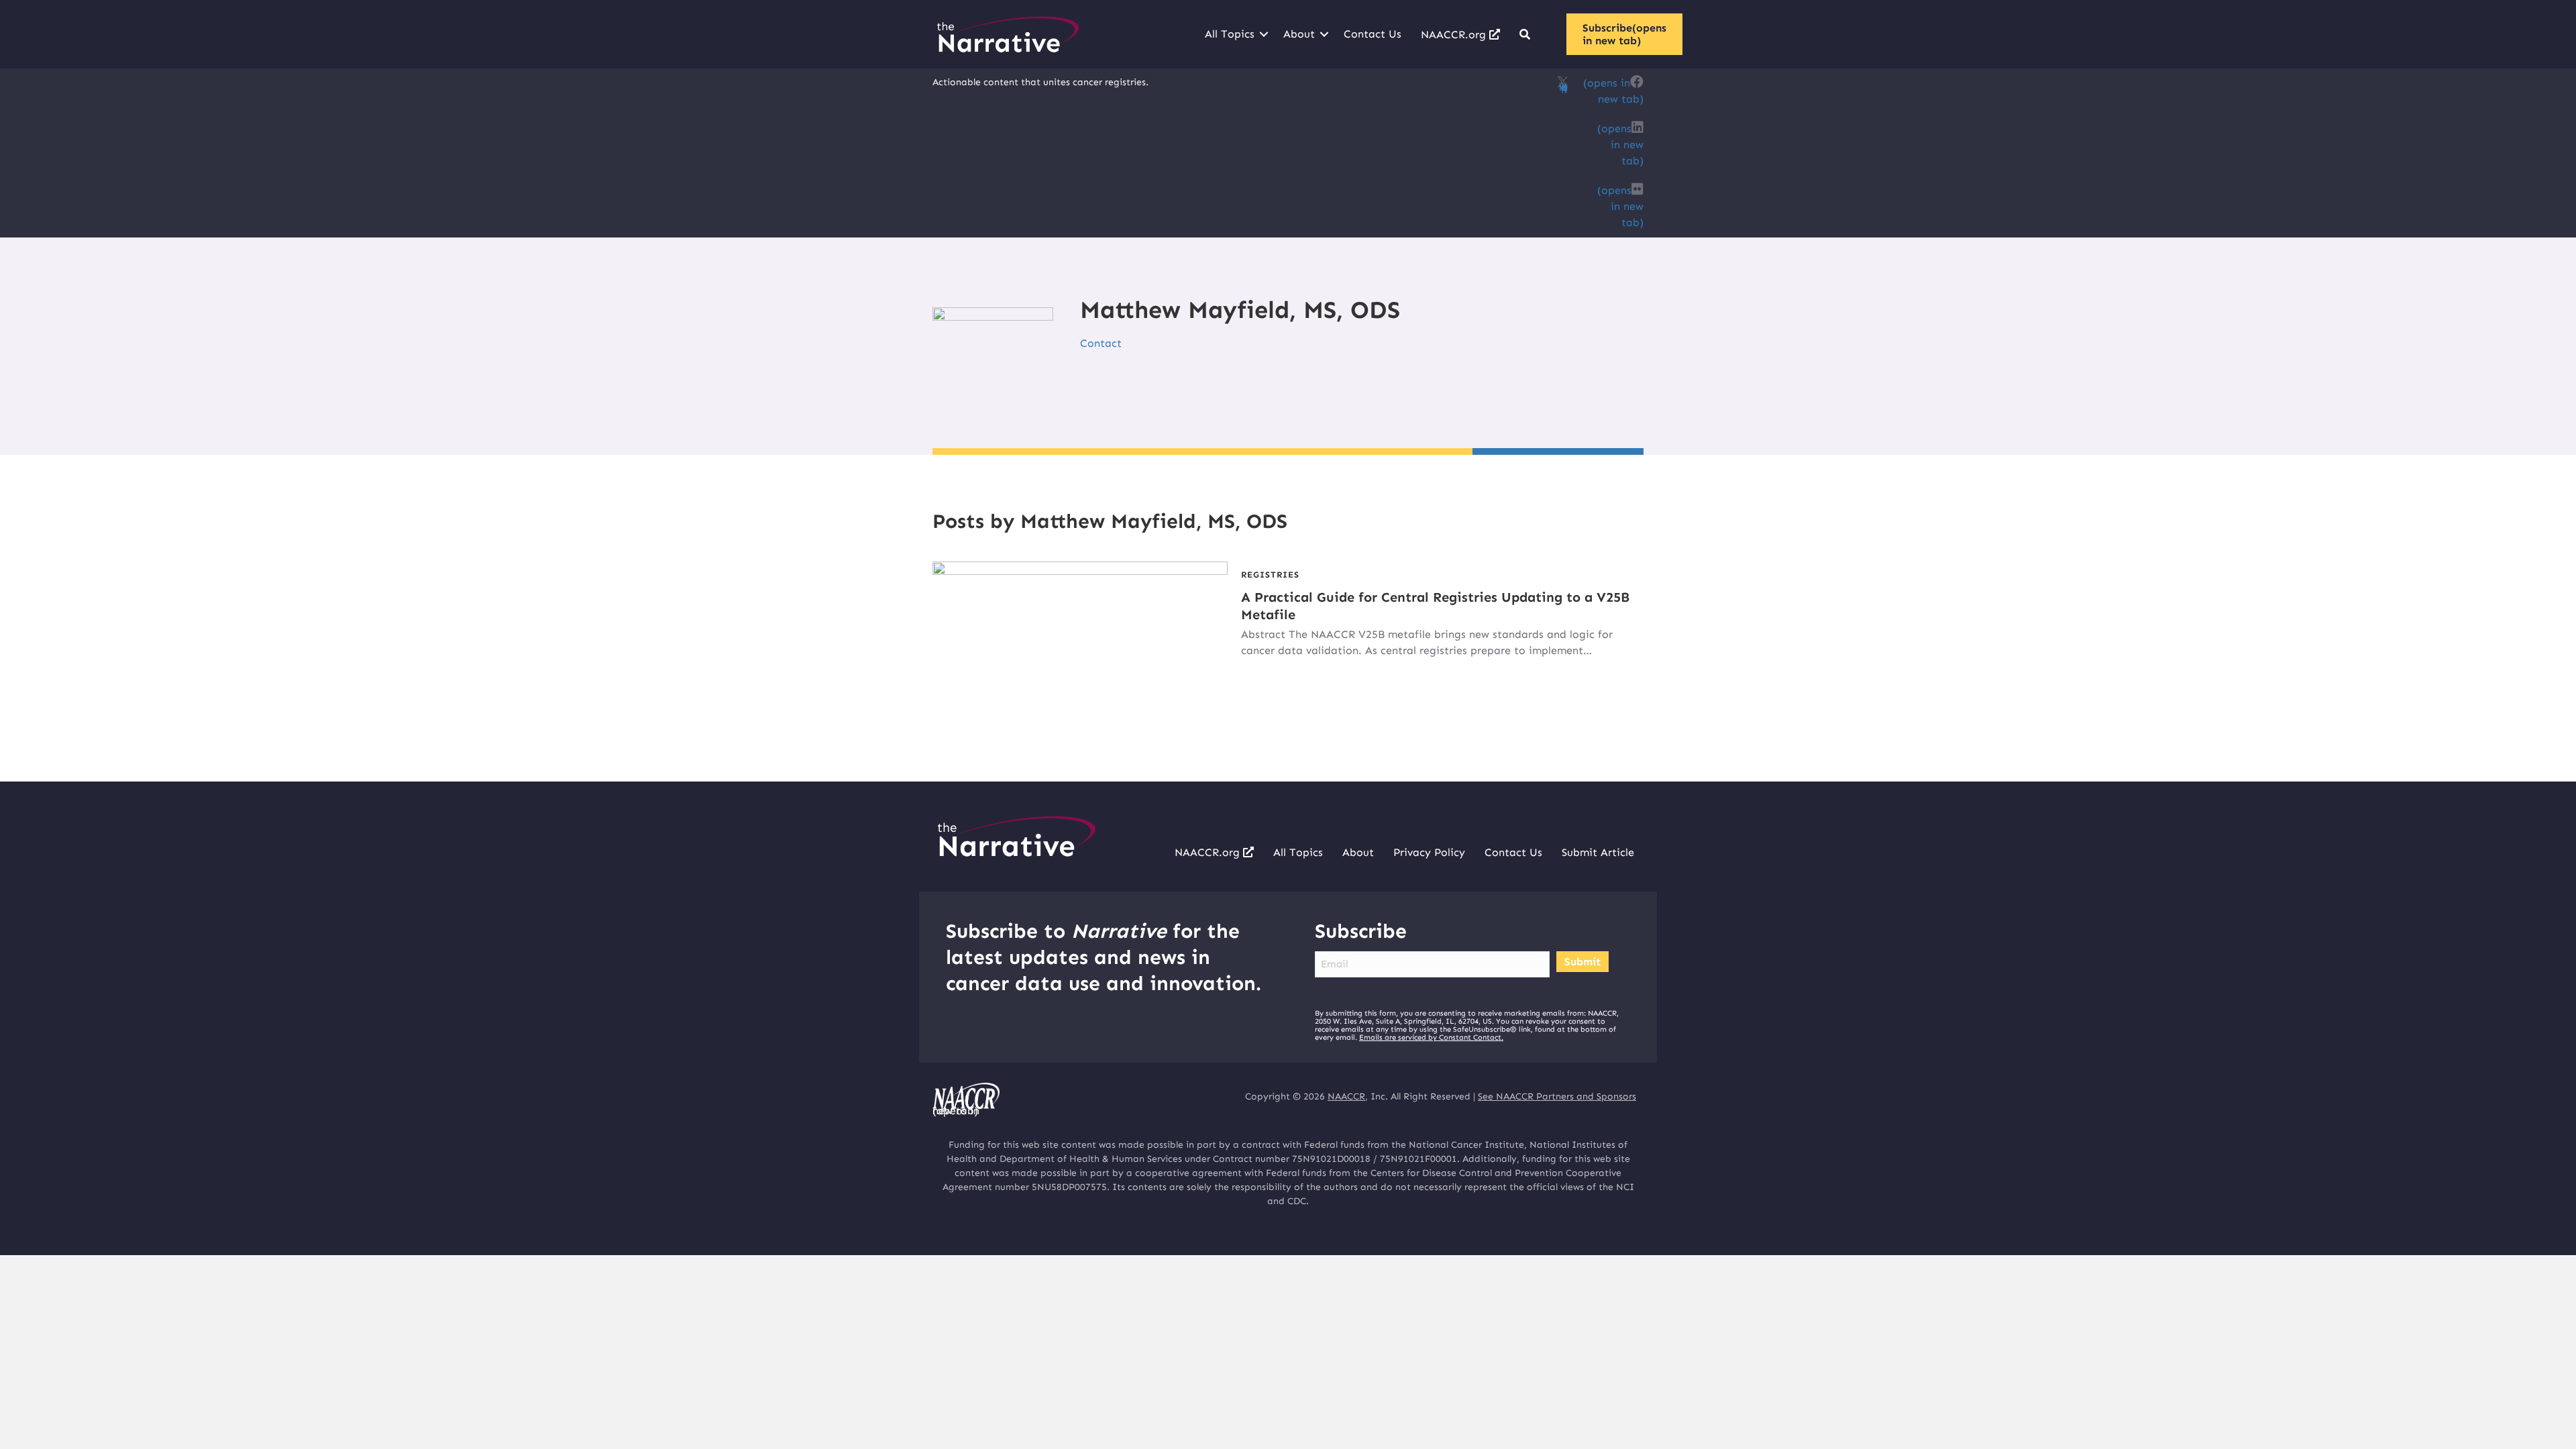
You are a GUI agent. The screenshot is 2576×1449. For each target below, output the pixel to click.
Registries (1270, 575)
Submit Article (1598, 852)
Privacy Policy (1429, 852)
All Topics (1230, 34)
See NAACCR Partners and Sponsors (1557, 1096)
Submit (1582, 962)
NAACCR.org (1455, 35)
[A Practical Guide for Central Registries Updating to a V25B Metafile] (1080, 644)
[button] (1264, 34)
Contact (1101, 343)
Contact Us (1373, 34)
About (1299, 34)
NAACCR (1346, 1096)
